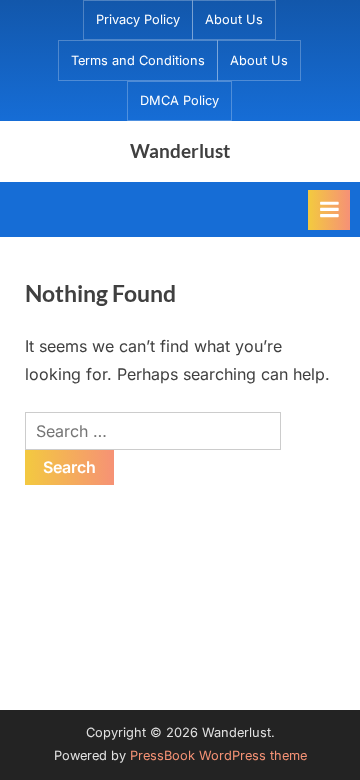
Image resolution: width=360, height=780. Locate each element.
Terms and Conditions (138, 60)
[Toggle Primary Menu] (329, 210)
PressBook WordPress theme (218, 755)
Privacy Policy (138, 19)
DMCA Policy (179, 100)
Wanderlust (180, 150)
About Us (234, 19)
